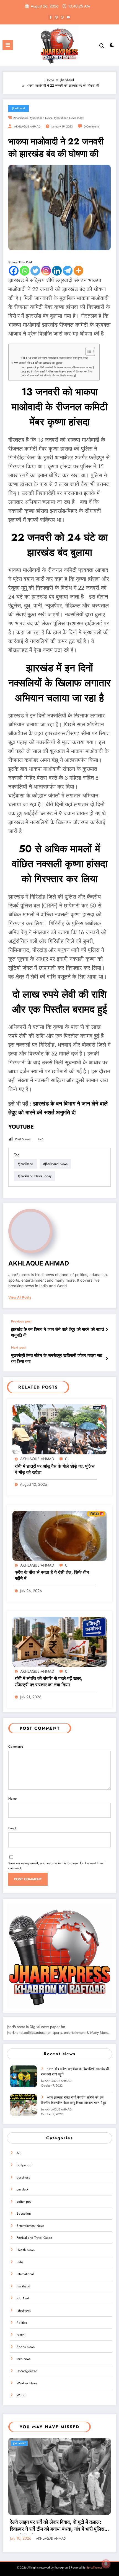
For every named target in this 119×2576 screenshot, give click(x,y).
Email (12, 1828)
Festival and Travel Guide (34, 2238)
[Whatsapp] (24, 271)
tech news (24, 2359)
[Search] (102, 46)
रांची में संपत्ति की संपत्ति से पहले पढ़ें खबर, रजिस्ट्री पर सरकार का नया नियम (48, 1682)
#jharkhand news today (69, 118)
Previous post (21, 1321)
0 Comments (92, 127)
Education (24, 2214)
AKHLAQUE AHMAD (27, 127)
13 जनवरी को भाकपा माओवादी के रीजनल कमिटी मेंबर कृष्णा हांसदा (58, 358)
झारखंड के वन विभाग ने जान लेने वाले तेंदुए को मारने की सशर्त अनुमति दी (57, 1332)
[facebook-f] (51, 17)
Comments (16, 1747)
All (19, 2153)
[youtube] (68, 17)
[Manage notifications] (106, 2564)
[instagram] (62, 17)
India (20, 2262)
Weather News (27, 2383)
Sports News (26, 2347)
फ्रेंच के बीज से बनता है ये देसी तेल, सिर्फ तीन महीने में (52, 1575)
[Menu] (8, 45)
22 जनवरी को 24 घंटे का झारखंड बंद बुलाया (38, 363)
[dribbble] (56, 17)
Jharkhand (19, 108)
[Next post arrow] (107, 1359)
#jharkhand (20, 118)
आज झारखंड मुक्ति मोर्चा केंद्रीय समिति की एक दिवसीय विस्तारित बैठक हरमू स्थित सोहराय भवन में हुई (74, 2100)
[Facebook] (14, 271)
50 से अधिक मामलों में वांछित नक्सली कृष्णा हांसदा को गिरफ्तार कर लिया (60, 372)
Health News (26, 2250)
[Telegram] (68, 271)
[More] (78, 271)
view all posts (20, 1297)
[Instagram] (46, 271)
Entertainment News (30, 2226)
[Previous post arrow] (107, 1330)
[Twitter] (35, 271)
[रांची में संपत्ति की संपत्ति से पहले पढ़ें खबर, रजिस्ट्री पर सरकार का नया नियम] (59, 1642)
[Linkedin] (57, 271)
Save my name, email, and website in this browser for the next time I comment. (56, 1866)
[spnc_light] (112, 47)
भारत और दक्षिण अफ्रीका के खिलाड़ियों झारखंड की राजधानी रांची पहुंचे (75, 2071)
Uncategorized (27, 2371)
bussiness (23, 2177)
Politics (22, 2323)
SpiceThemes (94, 2568)
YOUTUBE (21, 1127)
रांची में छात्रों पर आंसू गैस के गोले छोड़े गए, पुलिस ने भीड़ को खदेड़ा (55, 1469)
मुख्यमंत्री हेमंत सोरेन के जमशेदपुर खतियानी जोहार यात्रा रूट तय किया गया (57, 1359)
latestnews (24, 2310)
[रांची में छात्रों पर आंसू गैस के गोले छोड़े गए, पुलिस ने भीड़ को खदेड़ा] (59, 1429)
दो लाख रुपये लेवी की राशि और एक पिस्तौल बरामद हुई (51, 376)
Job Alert (23, 2298)
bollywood (24, 2165)
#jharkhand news (41, 118)
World (21, 2395)
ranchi (21, 2335)
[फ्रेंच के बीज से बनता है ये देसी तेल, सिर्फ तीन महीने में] (59, 1535)
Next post (18, 1347)
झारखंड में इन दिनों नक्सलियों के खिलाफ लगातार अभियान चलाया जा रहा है (60, 367)
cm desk (22, 2189)
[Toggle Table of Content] (88, 351)
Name (12, 1799)
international (25, 2274)
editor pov (24, 2202)
